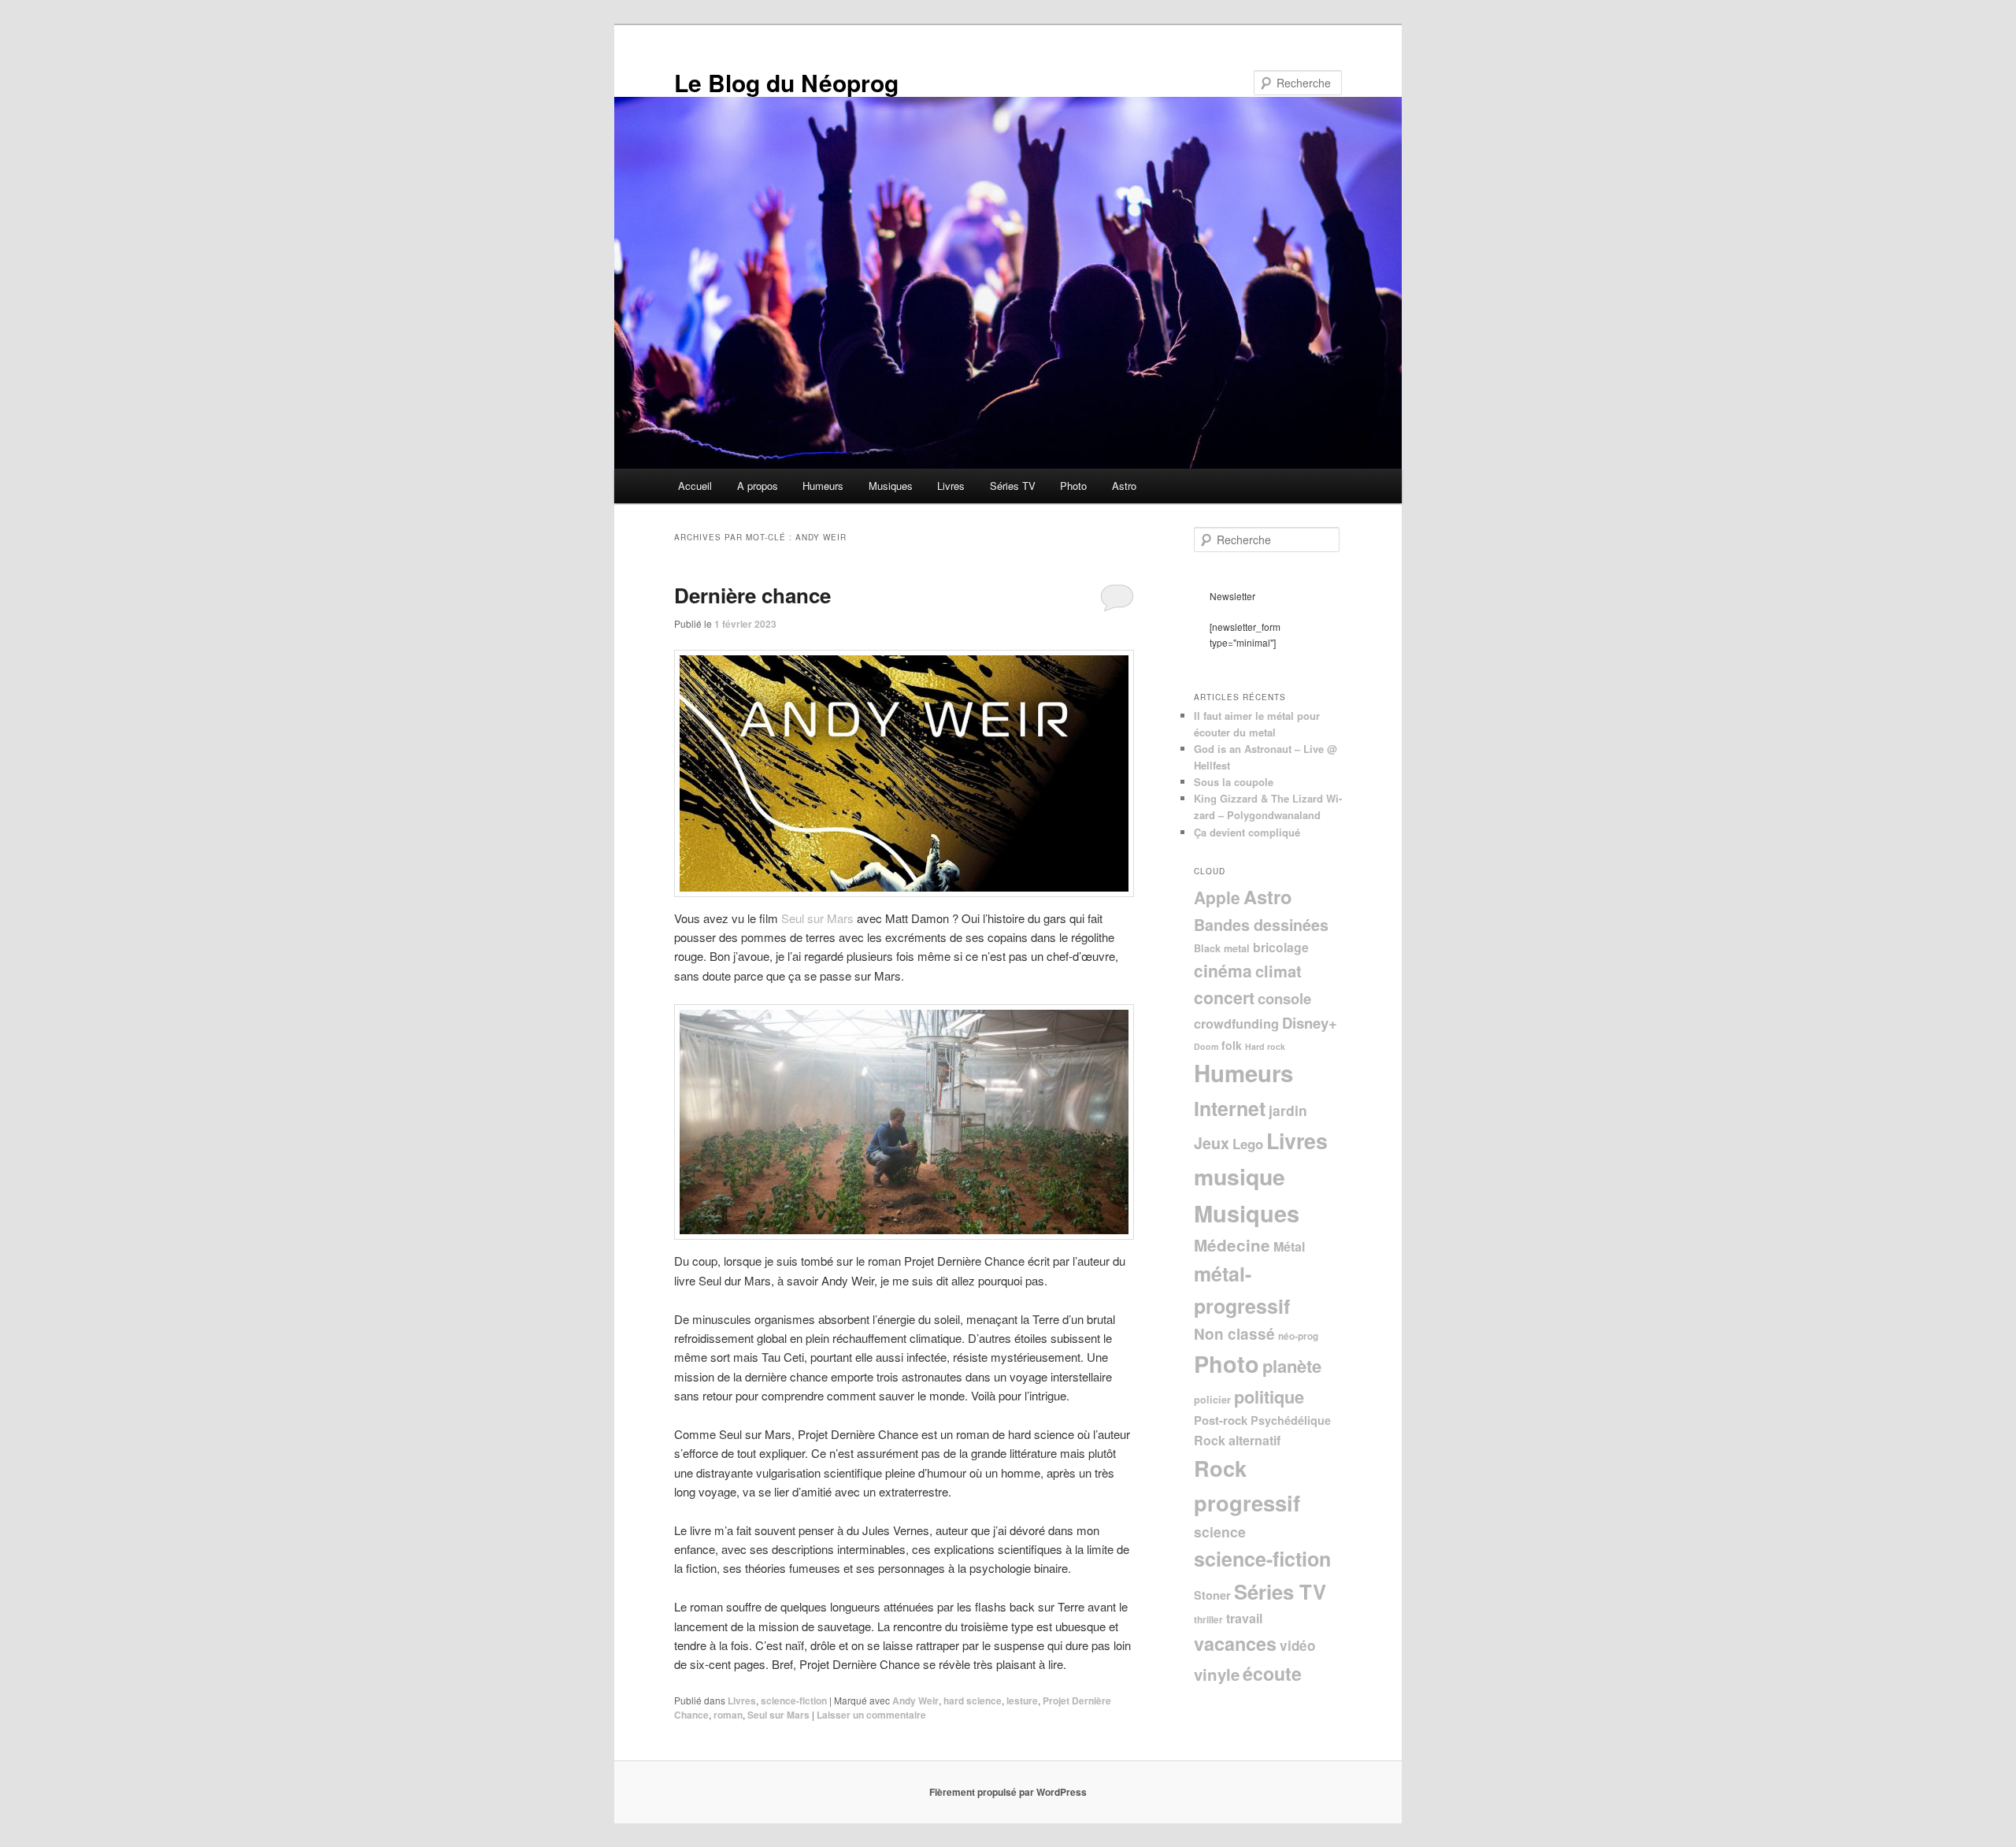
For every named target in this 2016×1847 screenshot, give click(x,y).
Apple (1217, 897)
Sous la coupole (1234, 782)
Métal (1289, 1246)
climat (1279, 971)
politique (1269, 1396)
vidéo (1297, 1645)
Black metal (1222, 948)
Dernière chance (752, 595)
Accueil (695, 486)
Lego (1248, 1144)
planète (1292, 1366)
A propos (758, 486)
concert (1224, 998)
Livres (951, 486)
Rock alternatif (1237, 1440)
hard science (973, 1701)
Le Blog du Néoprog (786, 82)
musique (1240, 1176)
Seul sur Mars (817, 918)
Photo (1073, 486)
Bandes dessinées (1261, 925)
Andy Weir (915, 1701)
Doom (1206, 1046)
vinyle (1217, 1674)
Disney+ (1310, 1023)
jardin (1288, 1110)
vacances (1235, 1643)
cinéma (1223, 970)
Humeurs (823, 486)
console (1284, 998)
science (1220, 1532)
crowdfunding (1236, 1024)
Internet (1230, 1108)
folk (1232, 1045)
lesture (1022, 1701)
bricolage (1281, 947)
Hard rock (1265, 1046)
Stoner (1212, 1595)
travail (1244, 1618)
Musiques (891, 486)
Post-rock (1221, 1420)
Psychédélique (1291, 1420)
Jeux (1212, 1143)
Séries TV (1013, 486)
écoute (1272, 1673)
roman (728, 1715)
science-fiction (794, 1701)
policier (1212, 1400)
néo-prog (1298, 1336)
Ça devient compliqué (1247, 832)
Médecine (1232, 1245)
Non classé (1234, 1334)
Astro (1124, 486)
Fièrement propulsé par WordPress (1008, 1792)
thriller (1208, 1620)
